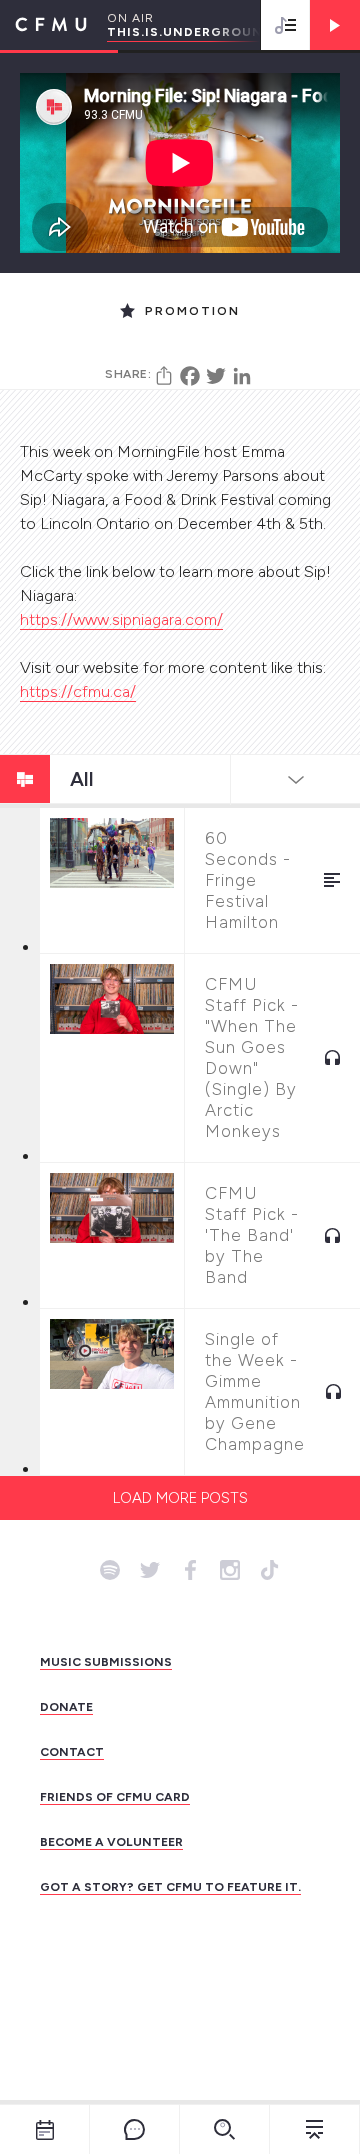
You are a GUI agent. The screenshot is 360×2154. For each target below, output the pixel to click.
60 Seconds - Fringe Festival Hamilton (248, 880)
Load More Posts (180, 1498)
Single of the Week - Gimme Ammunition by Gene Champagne (255, 1391)
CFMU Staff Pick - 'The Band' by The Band (252, 1235)
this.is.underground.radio (214, 32)
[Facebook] (190, 376)
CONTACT (72, 1752)
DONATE (66, 1707)
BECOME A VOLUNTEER (111, 1842)
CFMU (43, 25)
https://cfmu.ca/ (78, 691)
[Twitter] (216, 376)
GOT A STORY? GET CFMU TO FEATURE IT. (170, 1887)
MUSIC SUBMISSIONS (106, 1662)
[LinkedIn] (242, 376)
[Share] (164, 376)
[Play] (335, 25)
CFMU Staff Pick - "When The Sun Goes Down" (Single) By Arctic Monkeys (252, 1057)
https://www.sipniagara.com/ (121, 619)
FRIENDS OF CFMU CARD (115, 1797)
